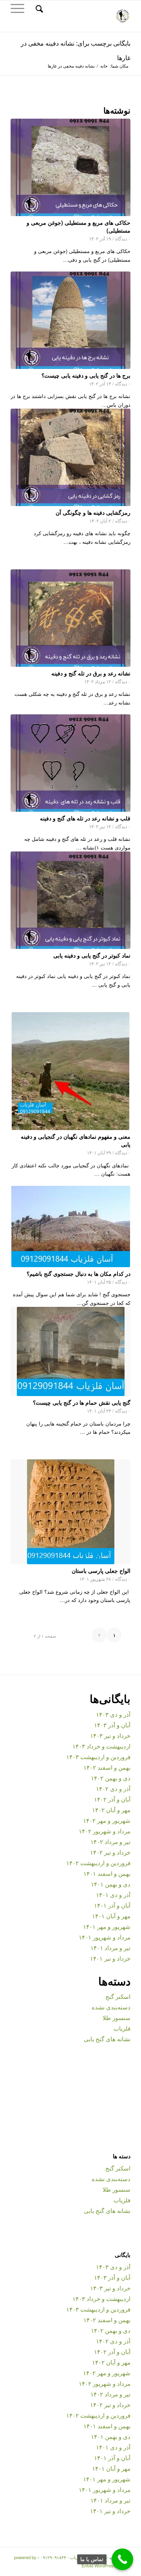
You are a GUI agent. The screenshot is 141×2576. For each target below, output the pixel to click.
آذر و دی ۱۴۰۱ (113, 1894)
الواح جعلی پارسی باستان (101, 1571)
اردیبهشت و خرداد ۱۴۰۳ (101, 1746)
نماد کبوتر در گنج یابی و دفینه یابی (92, 955)
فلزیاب (122, 2028)
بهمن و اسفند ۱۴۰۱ (107, 1873)
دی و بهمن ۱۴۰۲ (111, 1778)
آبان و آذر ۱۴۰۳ (112, 1725)
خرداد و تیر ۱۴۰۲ (110, 1852)
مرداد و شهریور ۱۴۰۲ (105, 1831)
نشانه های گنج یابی (107, 2039)
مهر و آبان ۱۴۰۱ (111, 1916)
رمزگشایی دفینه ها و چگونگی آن (93, 512)
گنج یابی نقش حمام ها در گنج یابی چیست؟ (82, 1402)
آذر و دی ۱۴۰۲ (113, 1788)
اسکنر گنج (118, 1996)
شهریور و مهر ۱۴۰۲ (107, 1820)
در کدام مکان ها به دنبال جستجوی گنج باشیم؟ (79, 1273)
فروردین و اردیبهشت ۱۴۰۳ (98, 1757)
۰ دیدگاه (123, 239)
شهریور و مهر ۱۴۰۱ (107, 1926)
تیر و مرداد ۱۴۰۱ (110, 1948)
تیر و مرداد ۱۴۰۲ (110, 1841)
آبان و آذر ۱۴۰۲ (112, 1799)
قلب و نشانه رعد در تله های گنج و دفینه (85, 818)
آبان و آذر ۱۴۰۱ (112, 1905)
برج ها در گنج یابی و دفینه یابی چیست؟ (86, 375)
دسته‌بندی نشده (111, 2007)
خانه (104, 66)
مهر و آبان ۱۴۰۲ (111, 1810)
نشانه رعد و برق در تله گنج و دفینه (91, 673)
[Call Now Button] (122, 2559)
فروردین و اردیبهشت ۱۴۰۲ (98, 1863)
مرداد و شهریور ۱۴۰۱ (105, 1937)
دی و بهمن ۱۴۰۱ (111, 1884)
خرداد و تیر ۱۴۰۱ (110, 1958)
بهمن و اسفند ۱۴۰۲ (107, 1767)
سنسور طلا (117, 2017)
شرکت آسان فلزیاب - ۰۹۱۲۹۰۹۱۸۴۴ (73, 2557)
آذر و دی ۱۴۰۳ (113, 1714)
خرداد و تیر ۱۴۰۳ (110, 1735)
